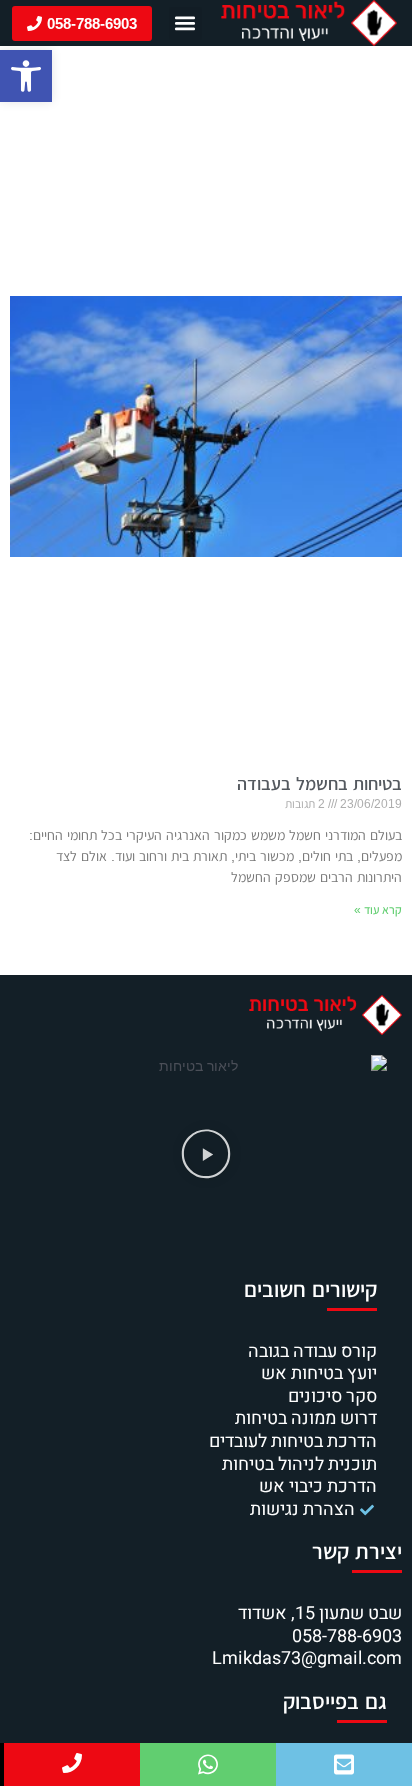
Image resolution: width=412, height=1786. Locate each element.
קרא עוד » (378, 910)
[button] (26, 76)
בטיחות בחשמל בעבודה (319, 784)
